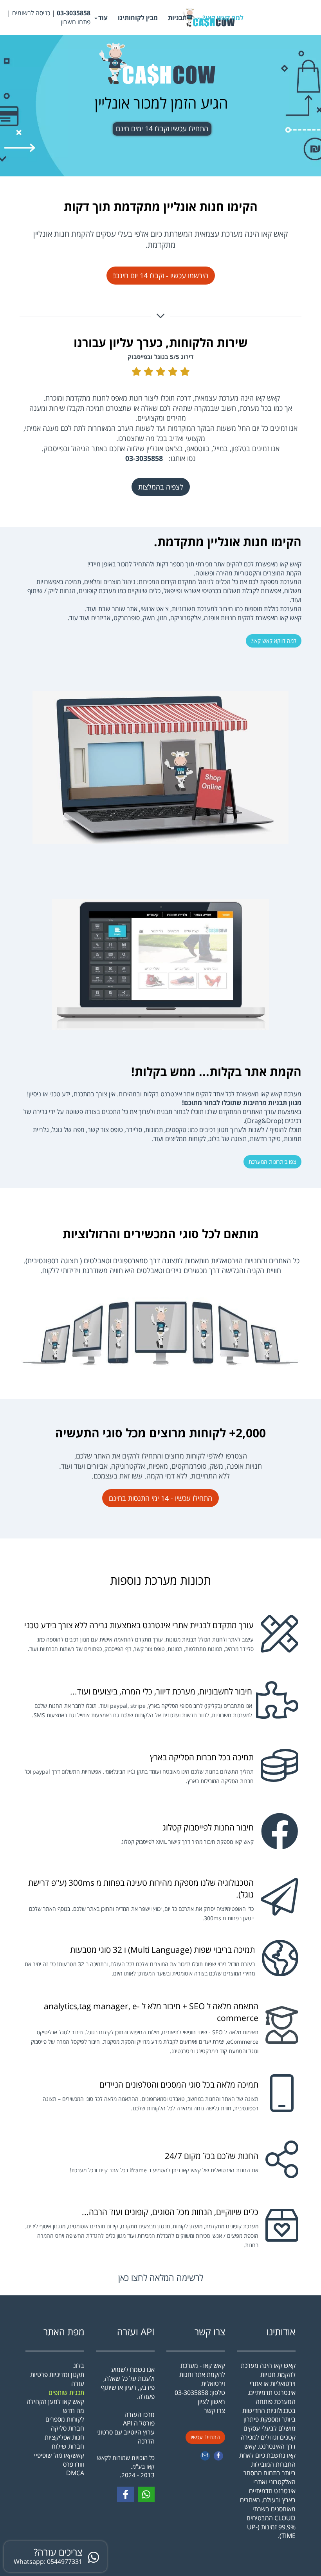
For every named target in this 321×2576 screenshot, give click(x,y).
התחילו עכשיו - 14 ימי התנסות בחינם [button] (160, 1498)
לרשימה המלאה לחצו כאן (161, 2277)
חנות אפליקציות (64, 2437)
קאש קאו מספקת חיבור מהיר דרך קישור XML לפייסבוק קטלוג (188, 1842)
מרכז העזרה (140, 2415)
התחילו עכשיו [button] (205, 2437)
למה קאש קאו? (222, 18)
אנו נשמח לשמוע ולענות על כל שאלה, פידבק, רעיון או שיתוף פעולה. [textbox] (125, 2405)
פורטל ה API (139, 2423)
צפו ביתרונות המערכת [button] (272, 1162)
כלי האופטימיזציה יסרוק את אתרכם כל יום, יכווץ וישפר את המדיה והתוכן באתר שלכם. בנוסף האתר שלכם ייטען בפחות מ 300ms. (141, 1913)
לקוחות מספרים (65, 2419)
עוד (103, 18)
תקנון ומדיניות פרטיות (57, 2375)
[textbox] (48, 18)
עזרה (78, 2384)
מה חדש (74, 2411)
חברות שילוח (68, 2446)
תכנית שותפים (66, 2393)
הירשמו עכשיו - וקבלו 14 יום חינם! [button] (161, 276)
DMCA (75, 2473)
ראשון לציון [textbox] (211, 2406)
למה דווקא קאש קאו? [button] (274, 641)
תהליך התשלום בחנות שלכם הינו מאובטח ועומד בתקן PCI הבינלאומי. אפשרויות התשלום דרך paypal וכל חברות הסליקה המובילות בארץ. (139, 1776)
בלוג (79, 2366)
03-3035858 (191, 2393)
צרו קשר (210, 2332)
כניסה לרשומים (31, 13)
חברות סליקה (68, 2428)
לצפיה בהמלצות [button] (161, 487)
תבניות (177, 18)
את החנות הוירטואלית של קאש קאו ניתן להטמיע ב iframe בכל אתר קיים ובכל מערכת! (164, 2170)
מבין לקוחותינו (138, 18)
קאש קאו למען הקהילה (55, 2402)
